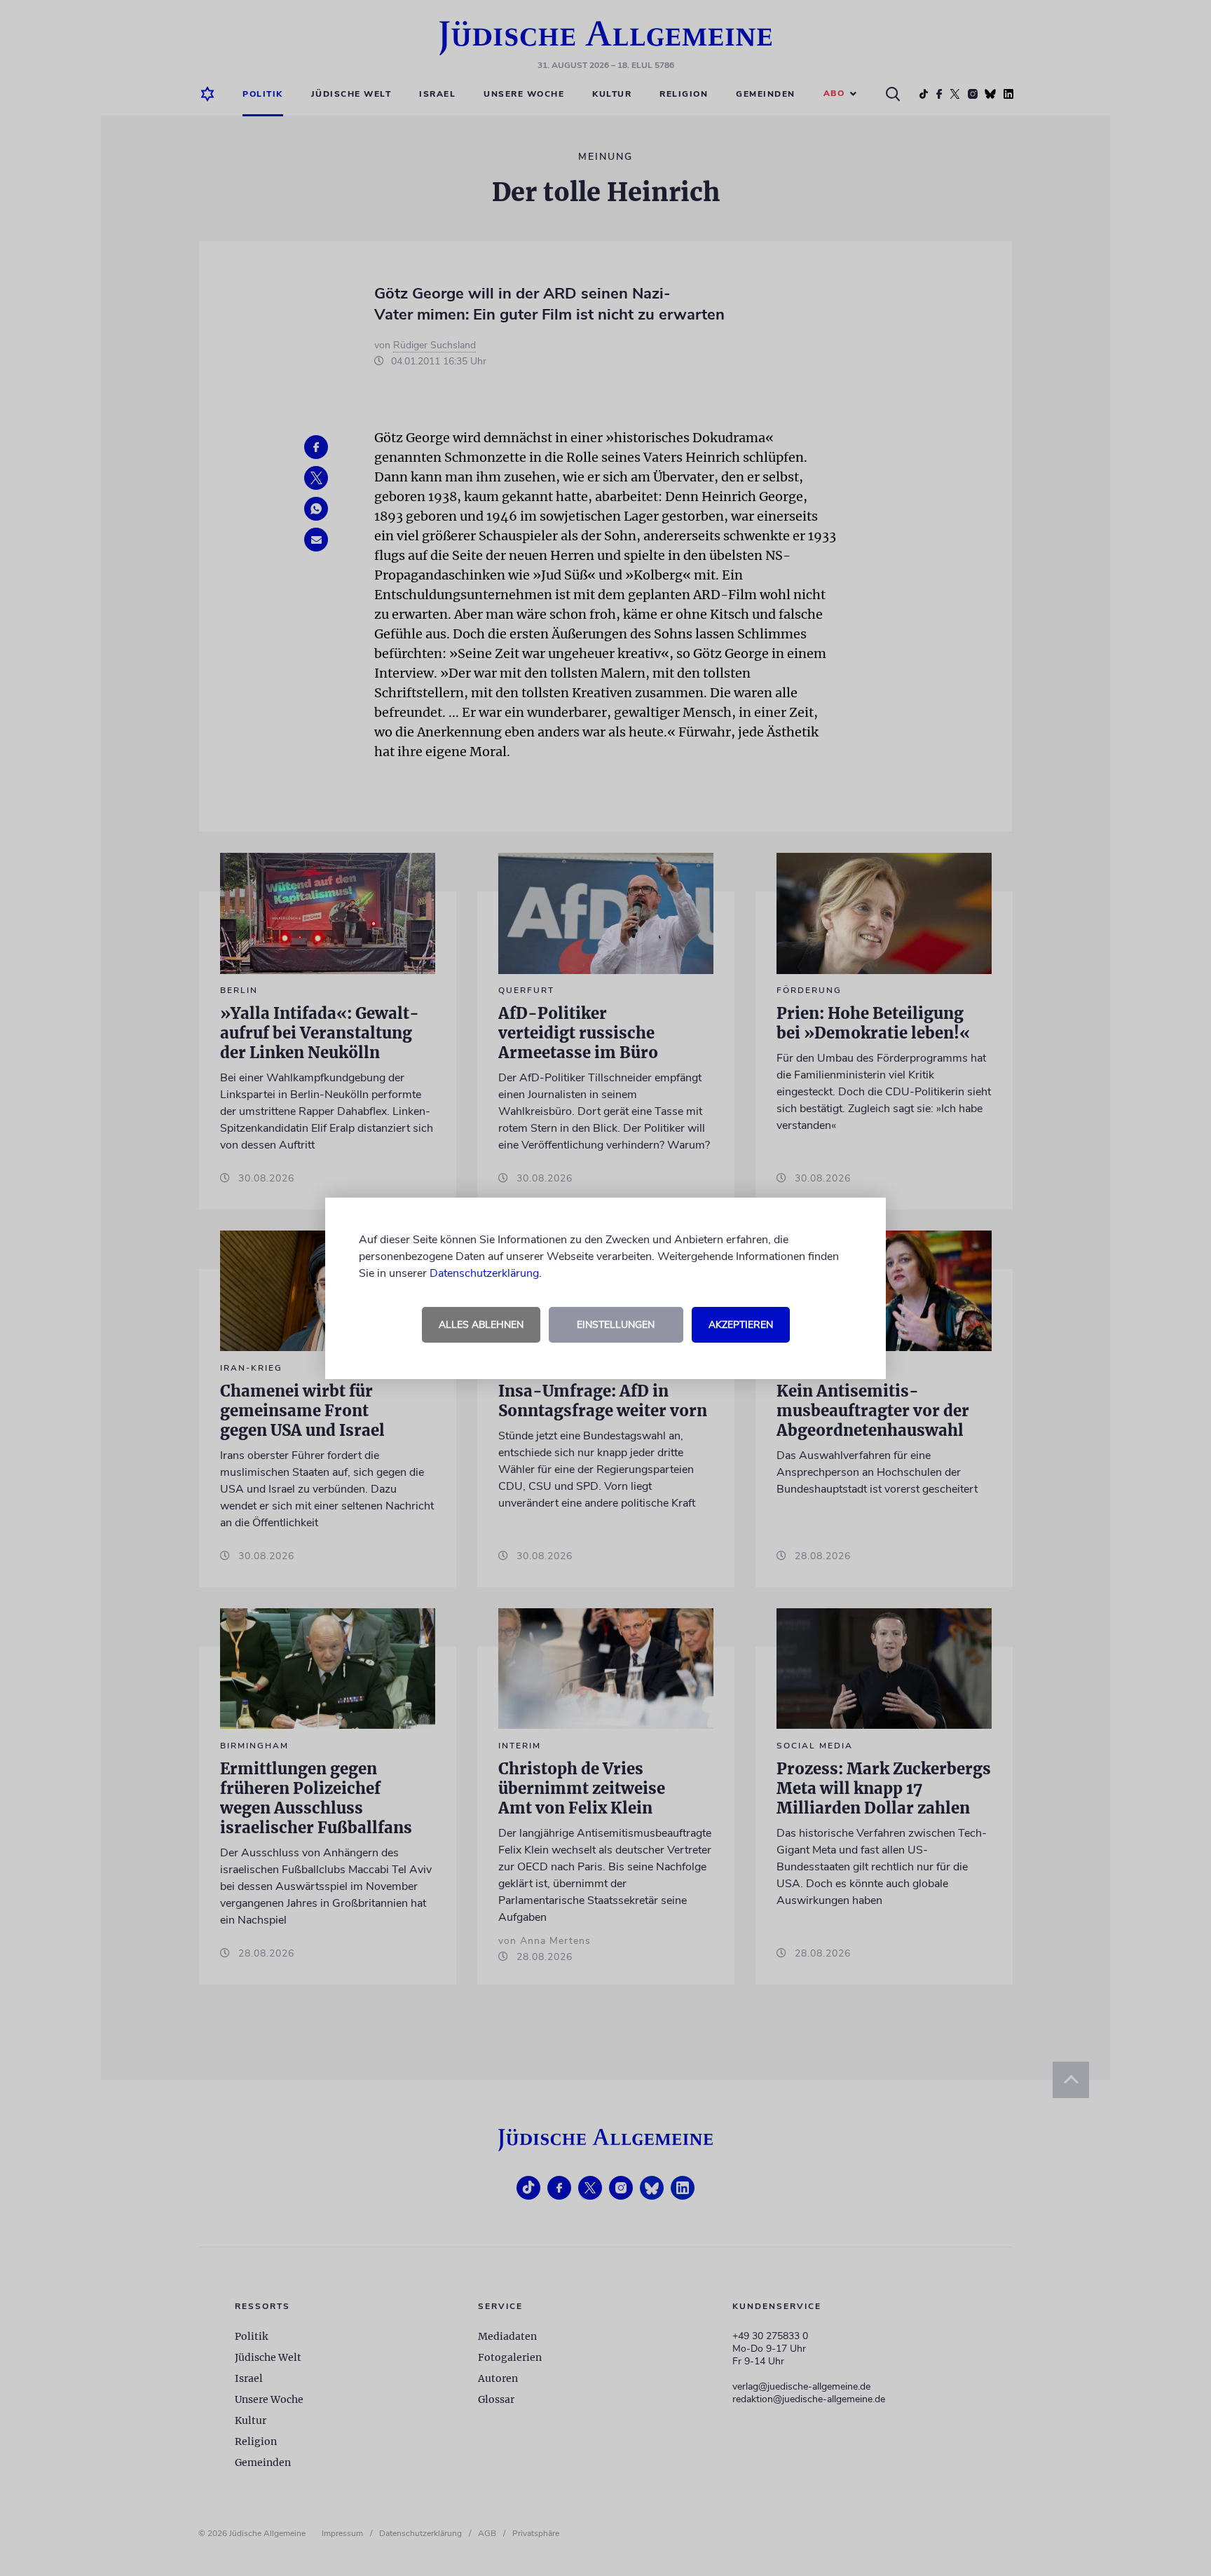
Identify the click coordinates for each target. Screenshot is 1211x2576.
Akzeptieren (741, 1325)
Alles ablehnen (481, 1325)
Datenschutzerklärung (484, 1273)
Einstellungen (616, 1325)
